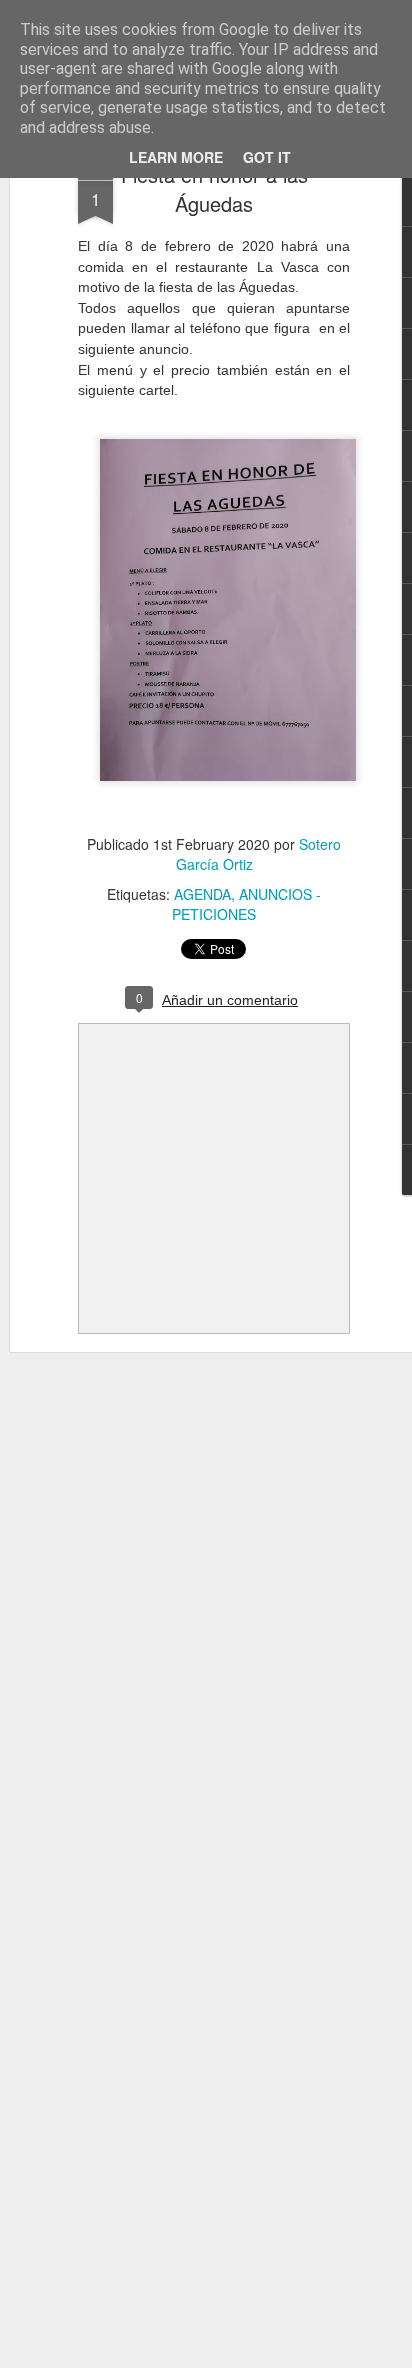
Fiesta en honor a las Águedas (214, 189)
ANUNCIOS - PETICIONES (246, 904)
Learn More (176, 157)
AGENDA (202, 894)
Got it (267, 157)
